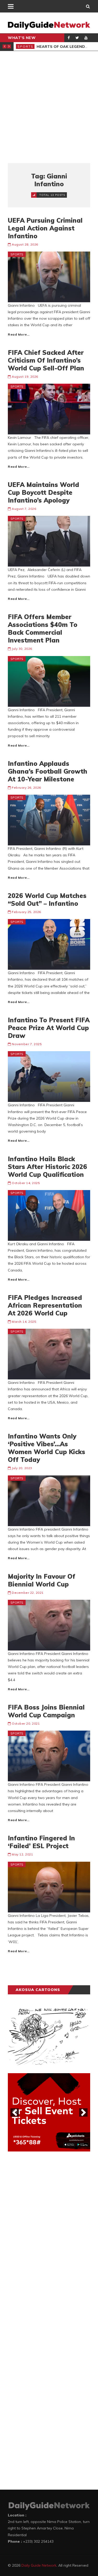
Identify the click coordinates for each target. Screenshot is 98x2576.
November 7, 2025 (27, 1044)
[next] (83, 2112)
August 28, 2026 (25, 244)
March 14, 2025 (24, 1322)
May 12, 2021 (22, 1854)
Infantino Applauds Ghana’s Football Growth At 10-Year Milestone (48, 771)
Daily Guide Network (39, 2565)
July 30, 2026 (22, 649)
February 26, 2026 (26, 788)
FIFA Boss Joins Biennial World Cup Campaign (46, 1711)
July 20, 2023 (22, 1468)
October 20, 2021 (26, 1723)
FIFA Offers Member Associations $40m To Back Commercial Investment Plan (43, 628)
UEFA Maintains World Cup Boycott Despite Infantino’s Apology (44, 492)
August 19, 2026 (25, 377)
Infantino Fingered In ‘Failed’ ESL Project (41, 1842)
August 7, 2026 (24, 509)
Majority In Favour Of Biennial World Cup (42, 1580)
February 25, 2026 (26, 912)
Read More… (19, 334)
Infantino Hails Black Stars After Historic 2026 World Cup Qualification (47, 1167)
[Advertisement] (49, 107)
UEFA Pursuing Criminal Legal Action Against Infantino (45, 228)
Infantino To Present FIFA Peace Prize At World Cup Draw (49, 1028)
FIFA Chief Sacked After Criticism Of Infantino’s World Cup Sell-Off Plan (46, 360)
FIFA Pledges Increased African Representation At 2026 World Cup (45, 1305)
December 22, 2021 (28, 1593)
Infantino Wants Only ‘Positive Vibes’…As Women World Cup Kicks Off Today (47, 1448)
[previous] (15, 2112)
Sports (25, 46)
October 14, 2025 (26, 1183)
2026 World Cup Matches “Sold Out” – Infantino (47, 900)
